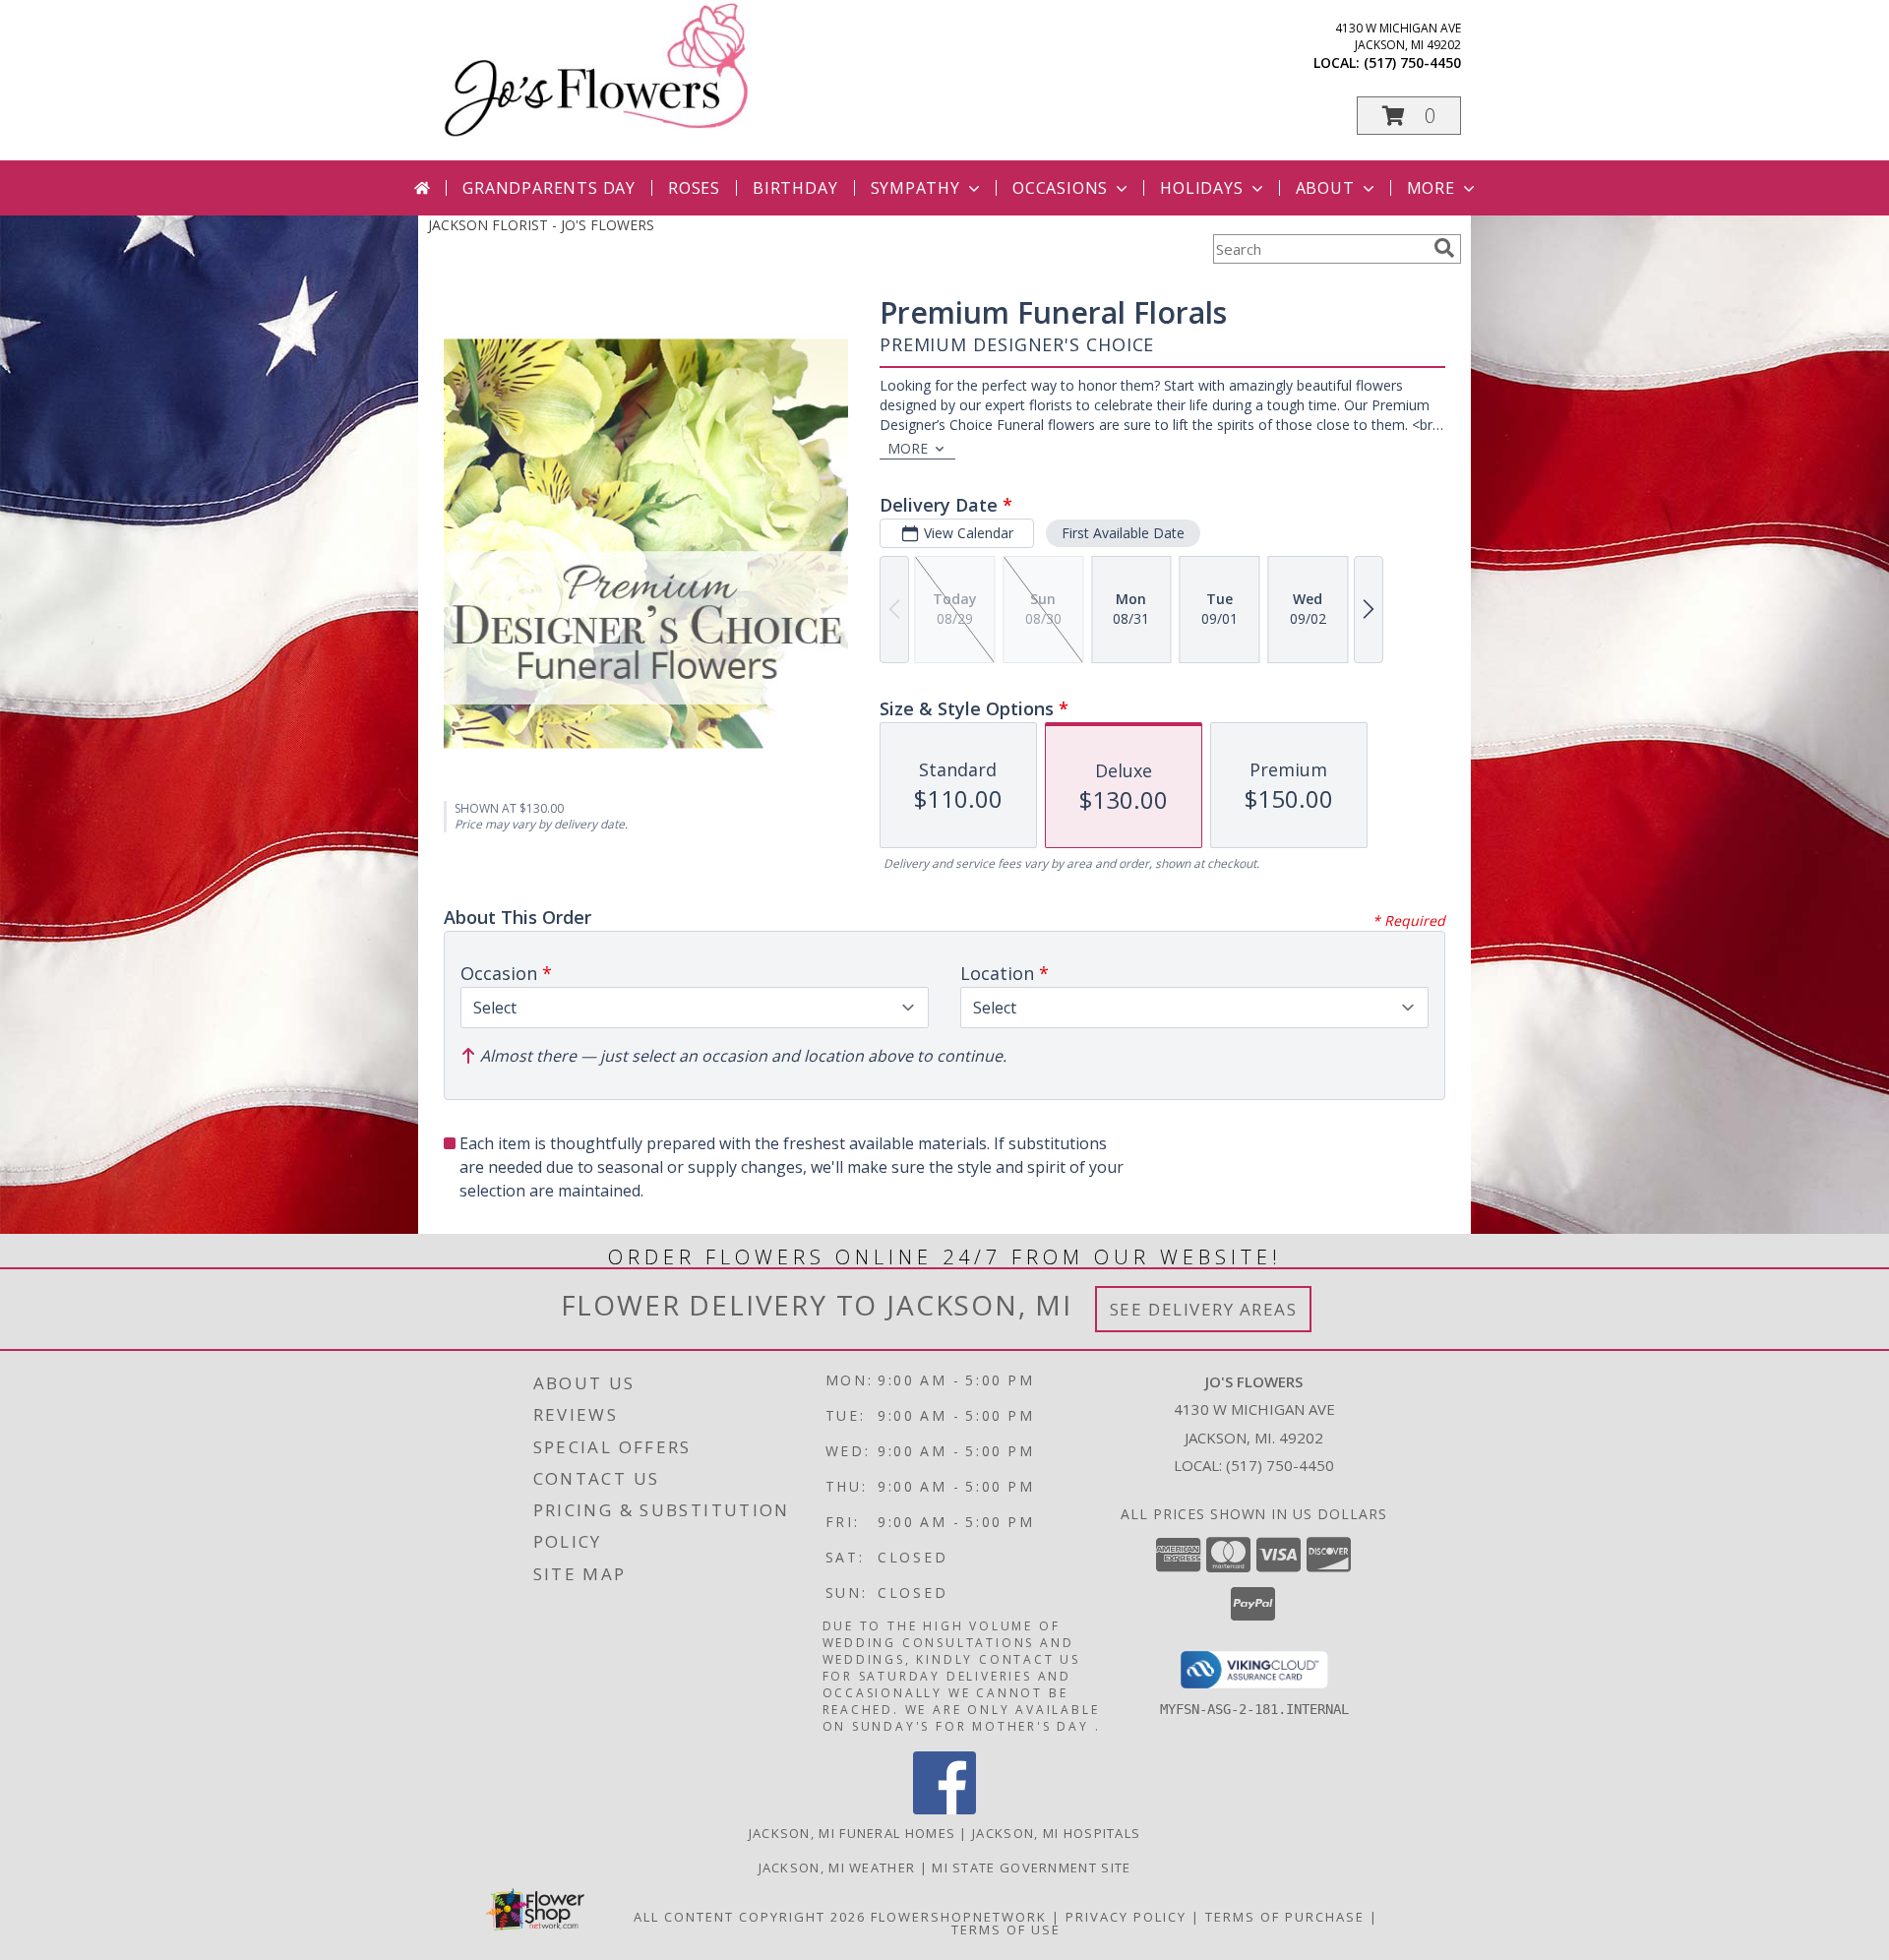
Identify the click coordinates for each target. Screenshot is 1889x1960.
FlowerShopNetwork (959, 1917)
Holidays (1201, 188)
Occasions (1060, 188)
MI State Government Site (1031, 1868)
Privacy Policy (1126, 1917)
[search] (1444, 248)
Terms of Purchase (1285, 1917)
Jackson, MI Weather (837, 1868)
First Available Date (1123, 533)
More (1431, 188)
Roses (694, 188)
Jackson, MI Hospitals (1056, 1833)
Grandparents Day (549, 188)
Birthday (795, 188)
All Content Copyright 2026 (750, 1917)
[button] (1409, 116)
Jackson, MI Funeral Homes (853, 1833)
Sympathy (915, 188)
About (1325, 188)
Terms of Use (1006, 1929)
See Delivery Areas (1204, 1309)
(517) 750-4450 (1412, 62)
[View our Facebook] (944, 1809)
